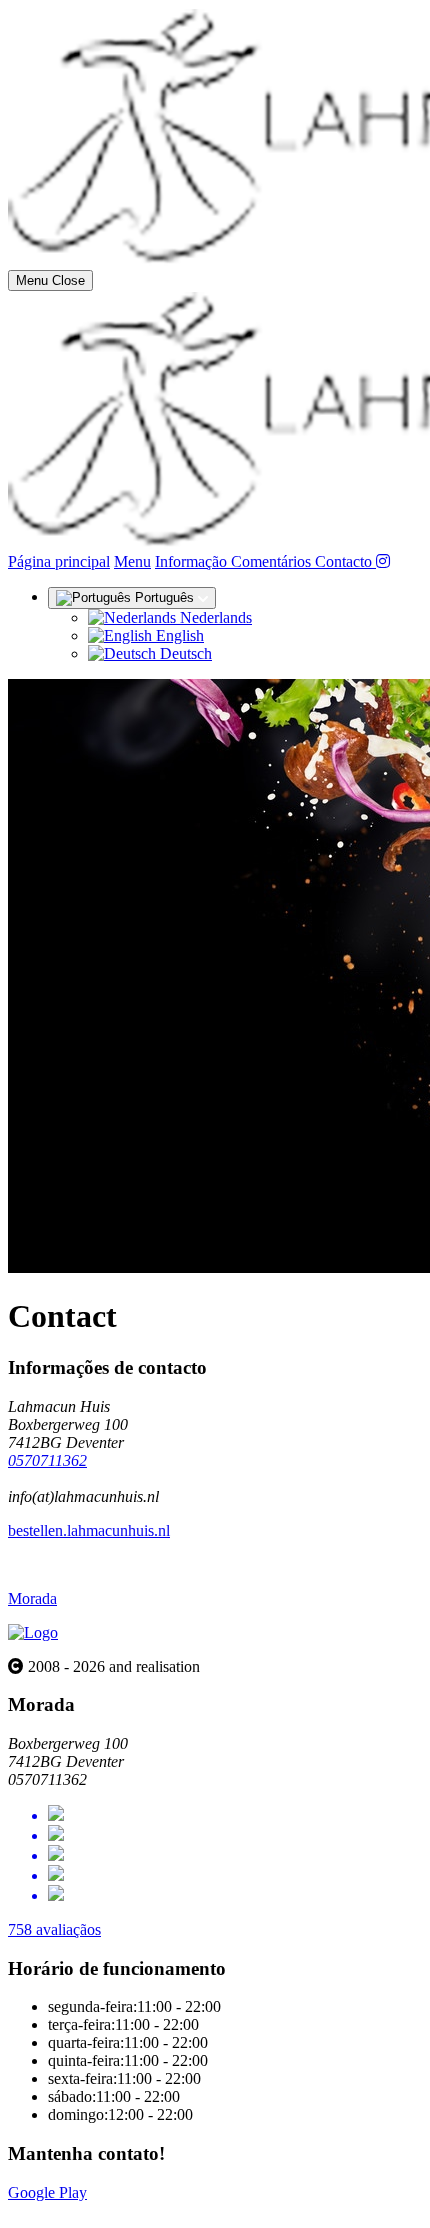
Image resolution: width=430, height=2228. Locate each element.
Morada (32, 1598)
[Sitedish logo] (33, 1632)
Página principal (59, 561)
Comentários (273, 561)
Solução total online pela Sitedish (112, 2210)
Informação (193, 561)
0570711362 (47, 1460)
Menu (132, 561)
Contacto (345, 561)
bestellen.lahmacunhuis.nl (89, 1530)
